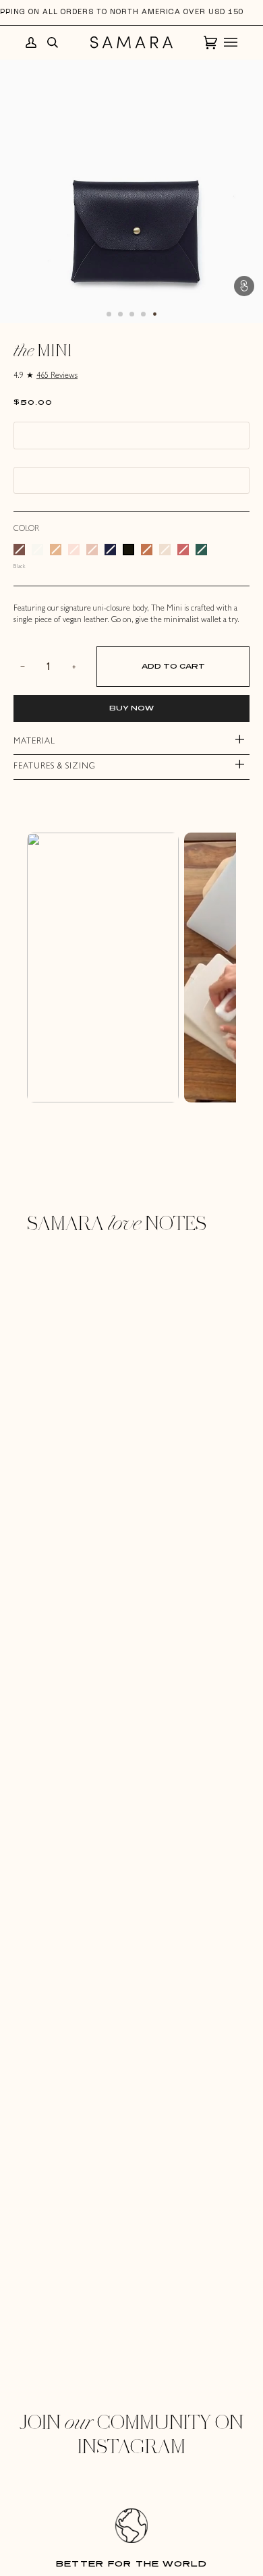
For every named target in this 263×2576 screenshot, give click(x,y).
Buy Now (131, 708)
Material (34, 742)
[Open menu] (227, 43)
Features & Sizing (54, 767)
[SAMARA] (131, 42)
